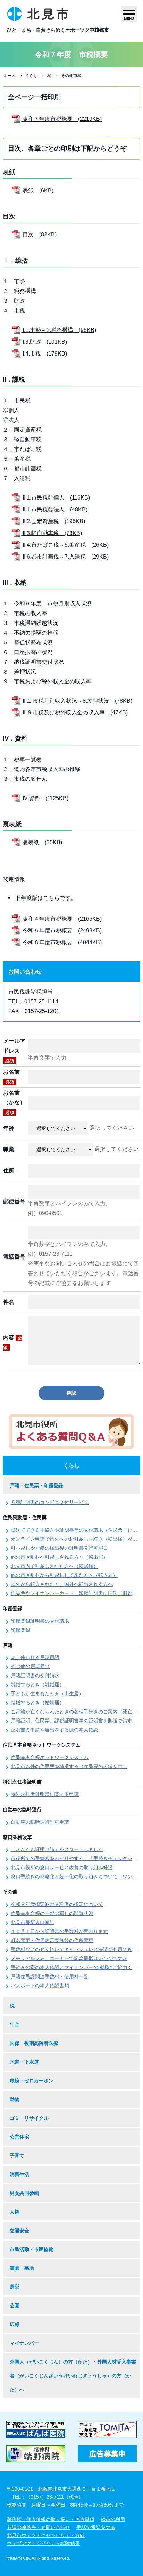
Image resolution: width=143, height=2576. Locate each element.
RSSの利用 (113, 2519)
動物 (15, 2099)
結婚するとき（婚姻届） (37, 1703)
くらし (32, 76)
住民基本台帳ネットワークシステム (50, 1757)
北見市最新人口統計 (33, 1922)
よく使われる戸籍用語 (35, 1657)
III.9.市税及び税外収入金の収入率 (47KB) (74, 713)
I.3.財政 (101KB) (44, 342)
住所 (9, 1170)
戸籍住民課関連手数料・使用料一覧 (50, 1976)
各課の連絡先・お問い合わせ (39, 2527)
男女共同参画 (24, 2193)
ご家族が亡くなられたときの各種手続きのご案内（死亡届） (76, 1712)
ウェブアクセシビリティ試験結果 (43, 2543)
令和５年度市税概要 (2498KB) (61, 931)
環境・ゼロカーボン (32, 2081)
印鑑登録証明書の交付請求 (40, 1621)
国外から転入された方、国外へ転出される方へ (62, 1584)
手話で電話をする (96, 2527)
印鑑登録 (20, 1630)
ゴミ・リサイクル (29, 2118)
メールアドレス (14, 1051)
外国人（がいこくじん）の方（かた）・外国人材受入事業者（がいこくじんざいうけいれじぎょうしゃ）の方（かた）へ (73, 2376)
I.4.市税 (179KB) (44, 354)
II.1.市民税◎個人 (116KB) (56, 498)
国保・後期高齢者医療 (34, 2043)
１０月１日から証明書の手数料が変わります (59, 1931)
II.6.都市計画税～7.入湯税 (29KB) (65, 557)
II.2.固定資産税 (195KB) (53, 521)
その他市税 (71, 76)
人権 (15, 2212)
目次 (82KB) (39, 235)
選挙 (15, 2287)
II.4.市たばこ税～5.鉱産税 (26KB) (65, 545)
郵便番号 (14, 1201)
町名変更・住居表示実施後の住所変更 (52, 1940)
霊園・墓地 (22, 2268)
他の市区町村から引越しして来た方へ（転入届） (64, 1575)
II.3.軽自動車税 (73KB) (52, 533)
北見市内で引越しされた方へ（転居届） (54, 1566)
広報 (15, 2324)
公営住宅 (19, 2137)
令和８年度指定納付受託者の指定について (57, 1904)
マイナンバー (24, 2343)
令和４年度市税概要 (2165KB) (61, 919)
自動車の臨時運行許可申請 (40, 1822)
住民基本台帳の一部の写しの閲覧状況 (52, 1913)
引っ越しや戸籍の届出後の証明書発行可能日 (59, 1548)
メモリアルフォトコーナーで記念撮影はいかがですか (69, 1958)
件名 (9, 1302)
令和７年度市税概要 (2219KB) (61, 119)
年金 (15, 2024)
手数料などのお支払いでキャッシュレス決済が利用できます (76, 1949)
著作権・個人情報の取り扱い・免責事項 (51, 2519)
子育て (17, 2156)
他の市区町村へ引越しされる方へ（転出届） (59, 1557)
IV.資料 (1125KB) (45, 798)
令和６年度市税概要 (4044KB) (61, 942)
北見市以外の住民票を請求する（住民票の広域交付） (69, 1766)
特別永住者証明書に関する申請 (45, 1794)
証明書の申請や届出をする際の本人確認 (54, 1730)
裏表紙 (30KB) (42, 842)
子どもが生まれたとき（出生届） (47, 1693)
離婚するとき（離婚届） (37, 1684)
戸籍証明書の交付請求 (35, 1675)
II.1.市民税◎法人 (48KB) (54, 509)
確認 (71, 1393)
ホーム (10, 76)
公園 (15, 2306)
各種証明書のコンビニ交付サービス (50, 1502)
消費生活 (19, 2174)
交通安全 (19, 2231)
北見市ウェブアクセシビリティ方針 (46, 2535)
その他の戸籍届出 (30, 1666)
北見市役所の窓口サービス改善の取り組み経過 (62, 1867)
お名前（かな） (14, 1102)
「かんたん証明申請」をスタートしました (57, 1849)
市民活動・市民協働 (32, 2249)
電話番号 (14, 1257)
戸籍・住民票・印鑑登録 (36, 1486)
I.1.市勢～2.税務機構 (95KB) (59, 330)
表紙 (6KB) (37, 190)
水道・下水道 (24, 2062)
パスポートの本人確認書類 (40, 1985)
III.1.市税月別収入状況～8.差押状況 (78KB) (77, 701)
